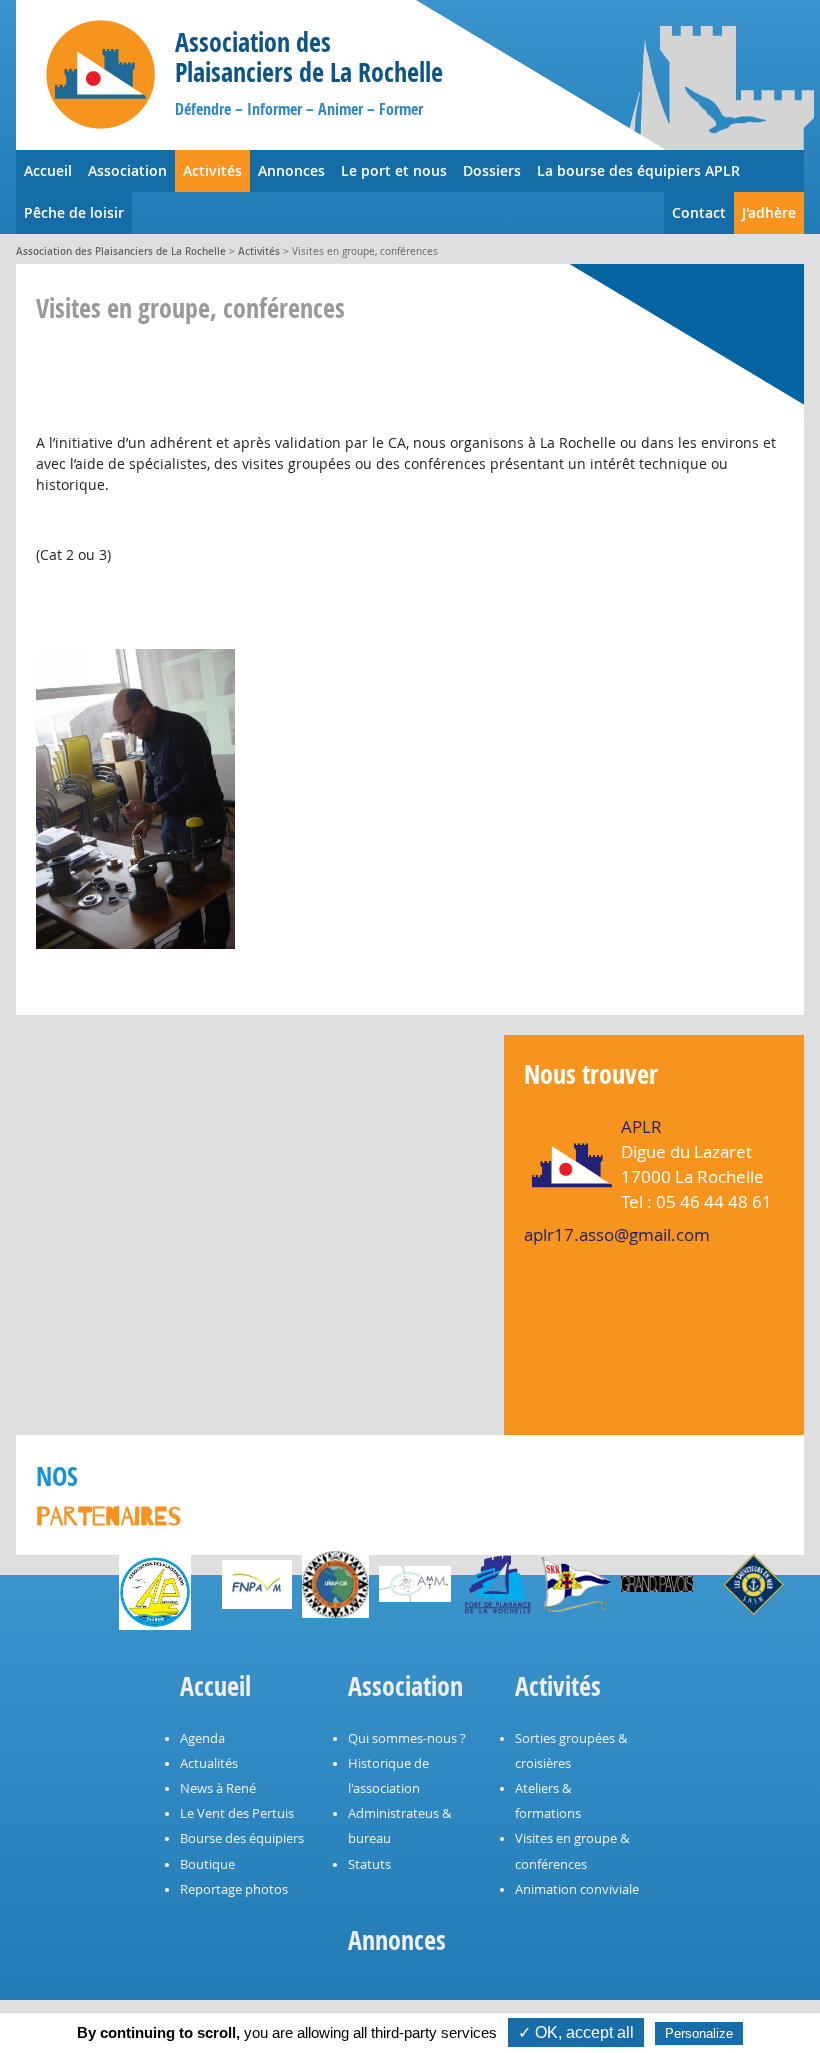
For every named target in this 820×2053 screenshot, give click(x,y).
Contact (699, 212)
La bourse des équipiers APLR (638, 170)
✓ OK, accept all (576, 2032)
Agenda (202, 1738)
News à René (218, 1788)
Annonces (291, 170)
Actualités (209, 1763)
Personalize (699, 2033)
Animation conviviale (577, 1889)
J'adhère (769, 212)
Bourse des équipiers (242, 1838)
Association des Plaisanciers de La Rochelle (121, 251)
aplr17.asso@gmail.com (617, 1234)
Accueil (48, 170)
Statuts (369, 1864)
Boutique (207, 1864)
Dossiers (492, 170)
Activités (212, 170)
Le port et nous (394, 170)
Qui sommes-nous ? (407, 1738)
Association (127, 170)
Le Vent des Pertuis (237, 1813)
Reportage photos (234, 1889)
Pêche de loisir (74, 212)
